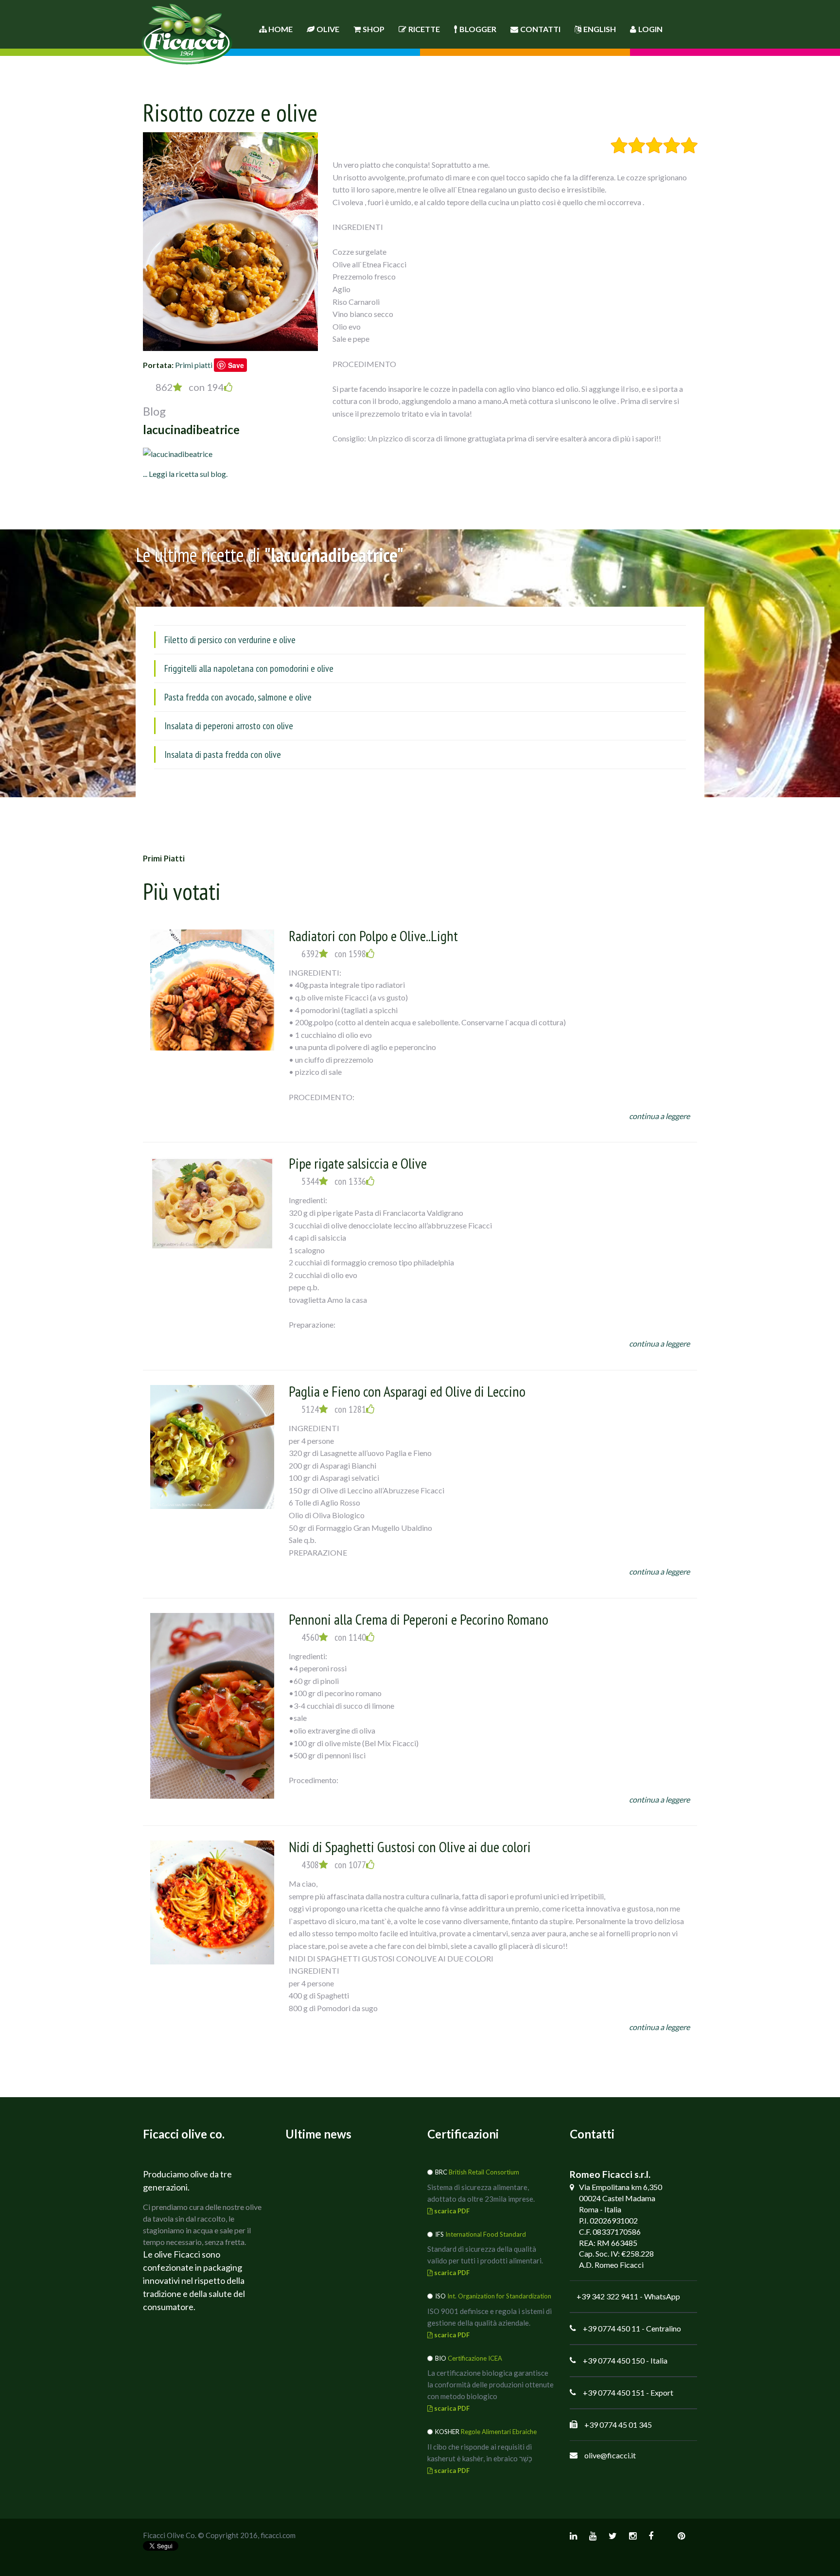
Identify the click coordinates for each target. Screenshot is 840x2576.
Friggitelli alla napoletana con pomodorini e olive (249, 668)
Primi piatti (194, 365)
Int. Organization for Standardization (499, 2296)
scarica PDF (451, 2211)
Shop (374, 29)
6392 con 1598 (334, 954)
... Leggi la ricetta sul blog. (185, 474)
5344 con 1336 (334, 1181)
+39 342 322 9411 (607, 2296)
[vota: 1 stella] (619, 145)
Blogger (478, 29)
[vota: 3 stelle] (654, 145)
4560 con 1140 (334, 1637)
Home (280, 29)
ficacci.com (278, 2535)
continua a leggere (659, 1116)
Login (650, 29)
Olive (328, 29)
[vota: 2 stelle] (637, 145)
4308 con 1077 (334, 1865)
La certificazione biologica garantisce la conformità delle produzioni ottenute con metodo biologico (490, 2384)
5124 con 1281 (334, 1409)
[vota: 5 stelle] (689, 145)
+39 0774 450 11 (612, 2328)
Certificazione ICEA (475, 2358)
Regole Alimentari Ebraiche (499, 2432)
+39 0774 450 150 (614, 2360)
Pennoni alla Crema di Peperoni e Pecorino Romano (419, 1619)
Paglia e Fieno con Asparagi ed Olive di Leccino (407, 1391)
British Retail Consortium (484, 2172)
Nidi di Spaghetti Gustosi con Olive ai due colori (410, 1847)
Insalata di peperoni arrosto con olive (229, 726)
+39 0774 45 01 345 (618, 2425)
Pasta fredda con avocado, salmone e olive (238, 697)
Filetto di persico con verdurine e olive (230, 640)
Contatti (540, 29)
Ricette (424, 29)
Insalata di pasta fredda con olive (223, 754)
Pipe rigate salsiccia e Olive (358, 1163)
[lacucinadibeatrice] (178, 453)
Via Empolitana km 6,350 (621, 2187)
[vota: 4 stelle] (672, 145)
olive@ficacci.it (610, 2455)
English (600, 29)
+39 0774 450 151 (614, 2392)
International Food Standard (486, 2234)
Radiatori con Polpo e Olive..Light (373, 936)
